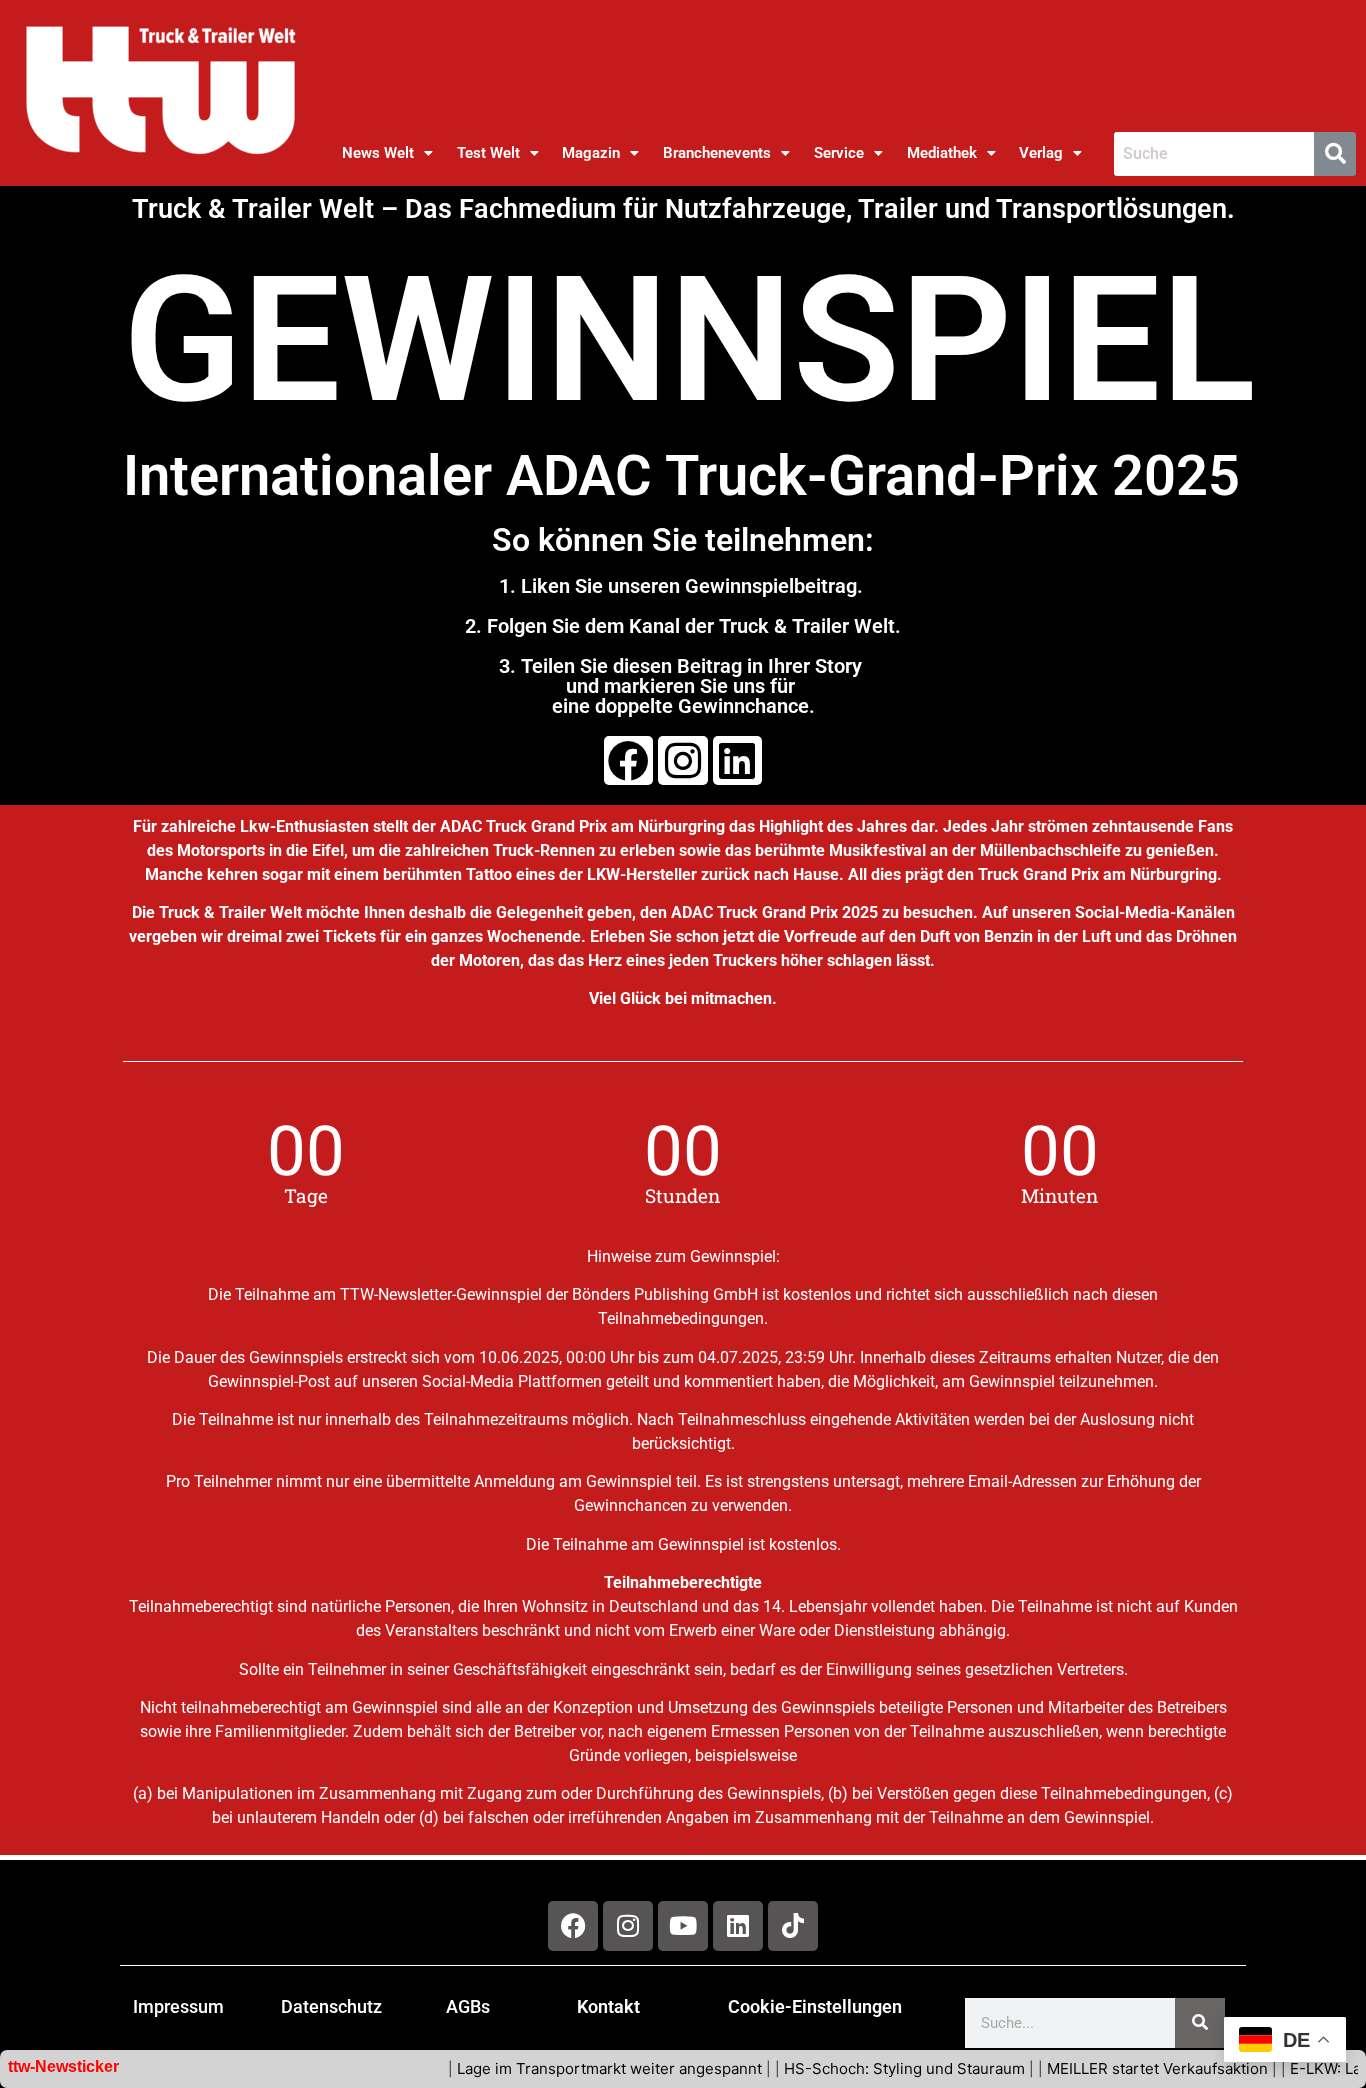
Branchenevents (717, 153)
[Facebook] (628, 760)
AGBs (468, 2006)
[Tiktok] (793, 1926)
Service (839, 153)
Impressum (178, 2006)
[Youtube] (683, 1926)
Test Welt (488, 153)
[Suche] (1200, 2023)
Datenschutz (331, 2006)
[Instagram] (682, 760)
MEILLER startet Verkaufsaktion (1119, 2068)
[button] (387, 153)
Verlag (1041, 153)
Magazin (591, 153)
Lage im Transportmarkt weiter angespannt (571, 2068)
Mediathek (942, 153)
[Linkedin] (737, 760)
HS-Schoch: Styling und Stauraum (866, 2068)
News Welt (378, 153)
